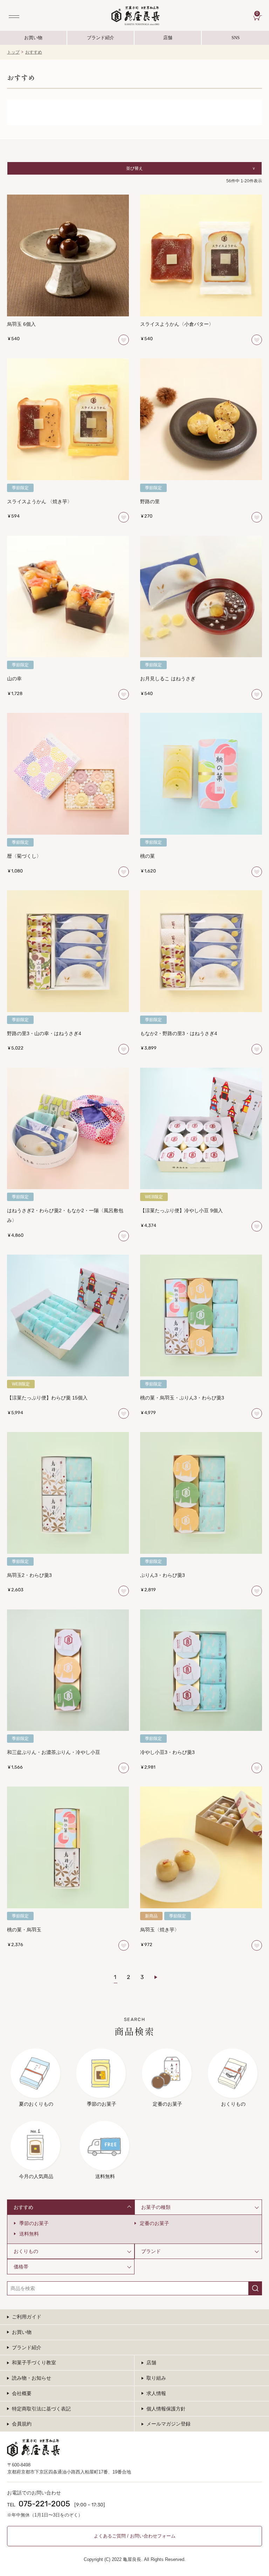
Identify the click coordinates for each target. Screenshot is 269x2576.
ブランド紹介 (101, 40)
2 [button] (128, 1978)
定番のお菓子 (154, 2223)
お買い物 (33, 38)
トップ (13, 52)
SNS (221, 40)
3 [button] (142, 1978)
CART (259, 14)
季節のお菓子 (34, 2223)
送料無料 (29, 2234)
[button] (160, 1977)
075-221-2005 (44, 2504)
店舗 (168, 38)
